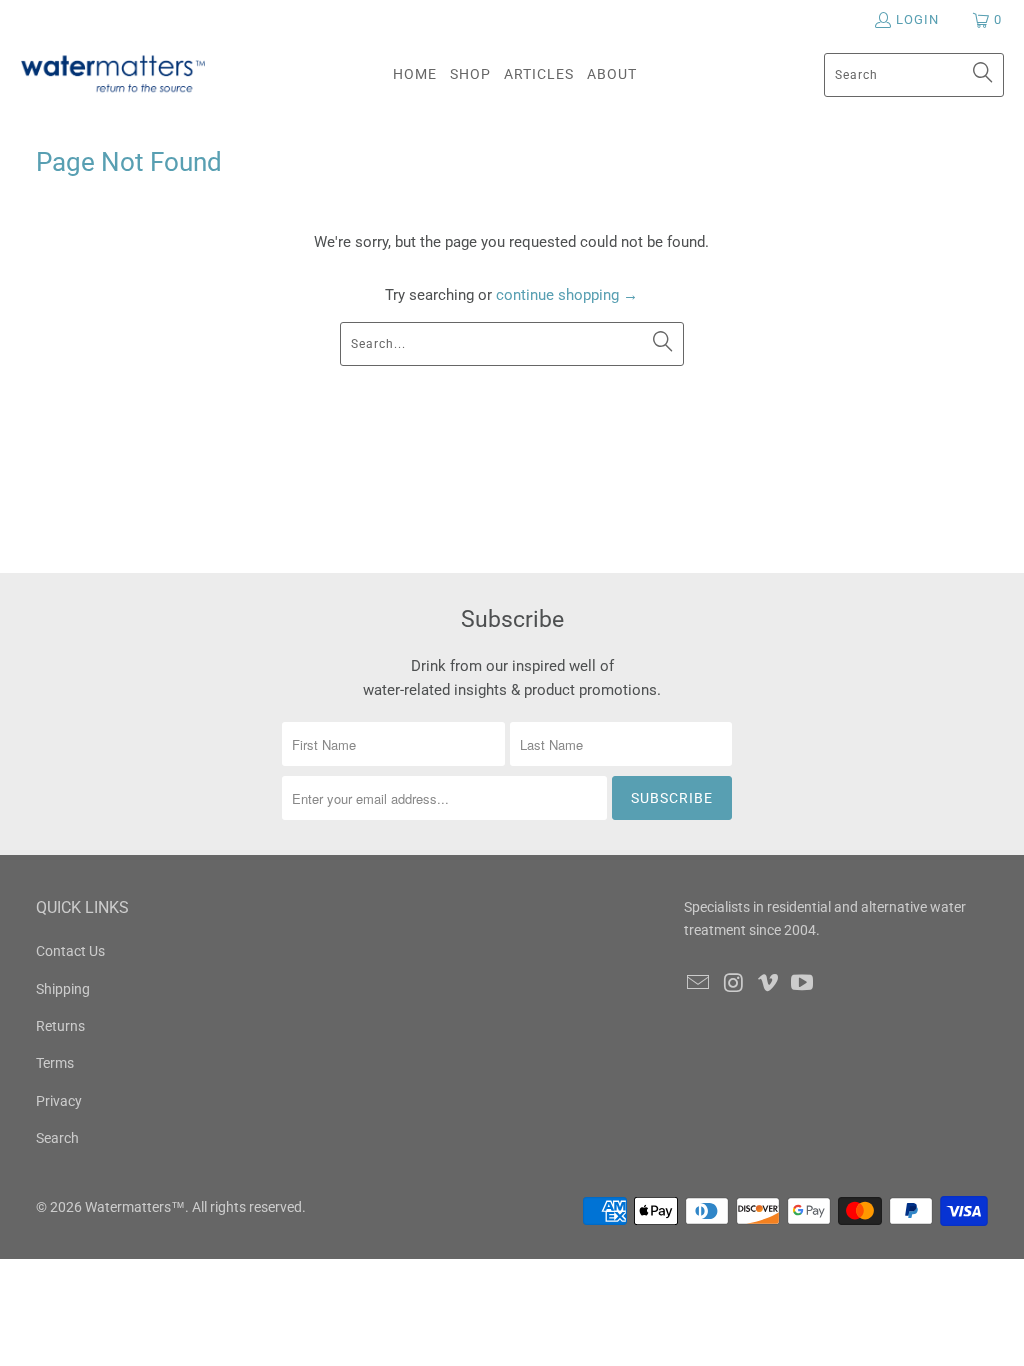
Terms (55, 1063)
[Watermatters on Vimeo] (768, 984)
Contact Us (70, 951)
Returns (60, 1026)
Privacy (59, 1101)
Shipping (63, 989)
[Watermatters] (112, 74)
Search (57, 1138)
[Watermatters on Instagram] (734, 984)
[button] (470, 74)
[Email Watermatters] (699, 984)
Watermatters (128, 1207)
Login (917, 19)
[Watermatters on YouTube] (803, 984)
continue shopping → (567, 295)
